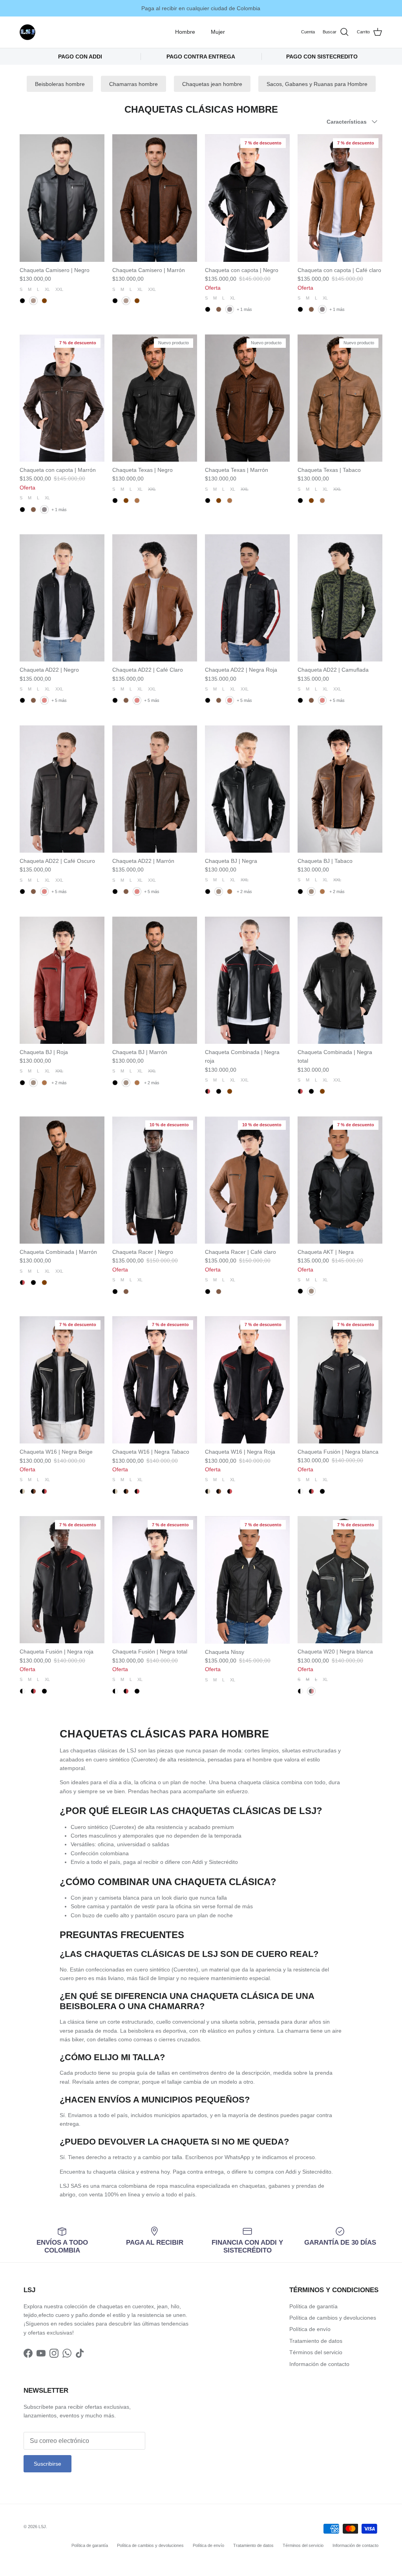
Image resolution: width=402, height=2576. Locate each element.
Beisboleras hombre (60, 84)
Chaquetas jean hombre (212, 84)
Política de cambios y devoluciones (333, 2318)
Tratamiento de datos (316, 2341)
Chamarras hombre (133, 84)
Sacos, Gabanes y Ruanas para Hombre (317, 84)
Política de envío (310, 2329)
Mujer (218, 32)
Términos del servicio (316, 2352)
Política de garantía (313, 2306)
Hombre (185, 32)
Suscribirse (48, 2464)
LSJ (42, 2527)
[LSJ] (27, 32)
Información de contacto (319, 2364)
